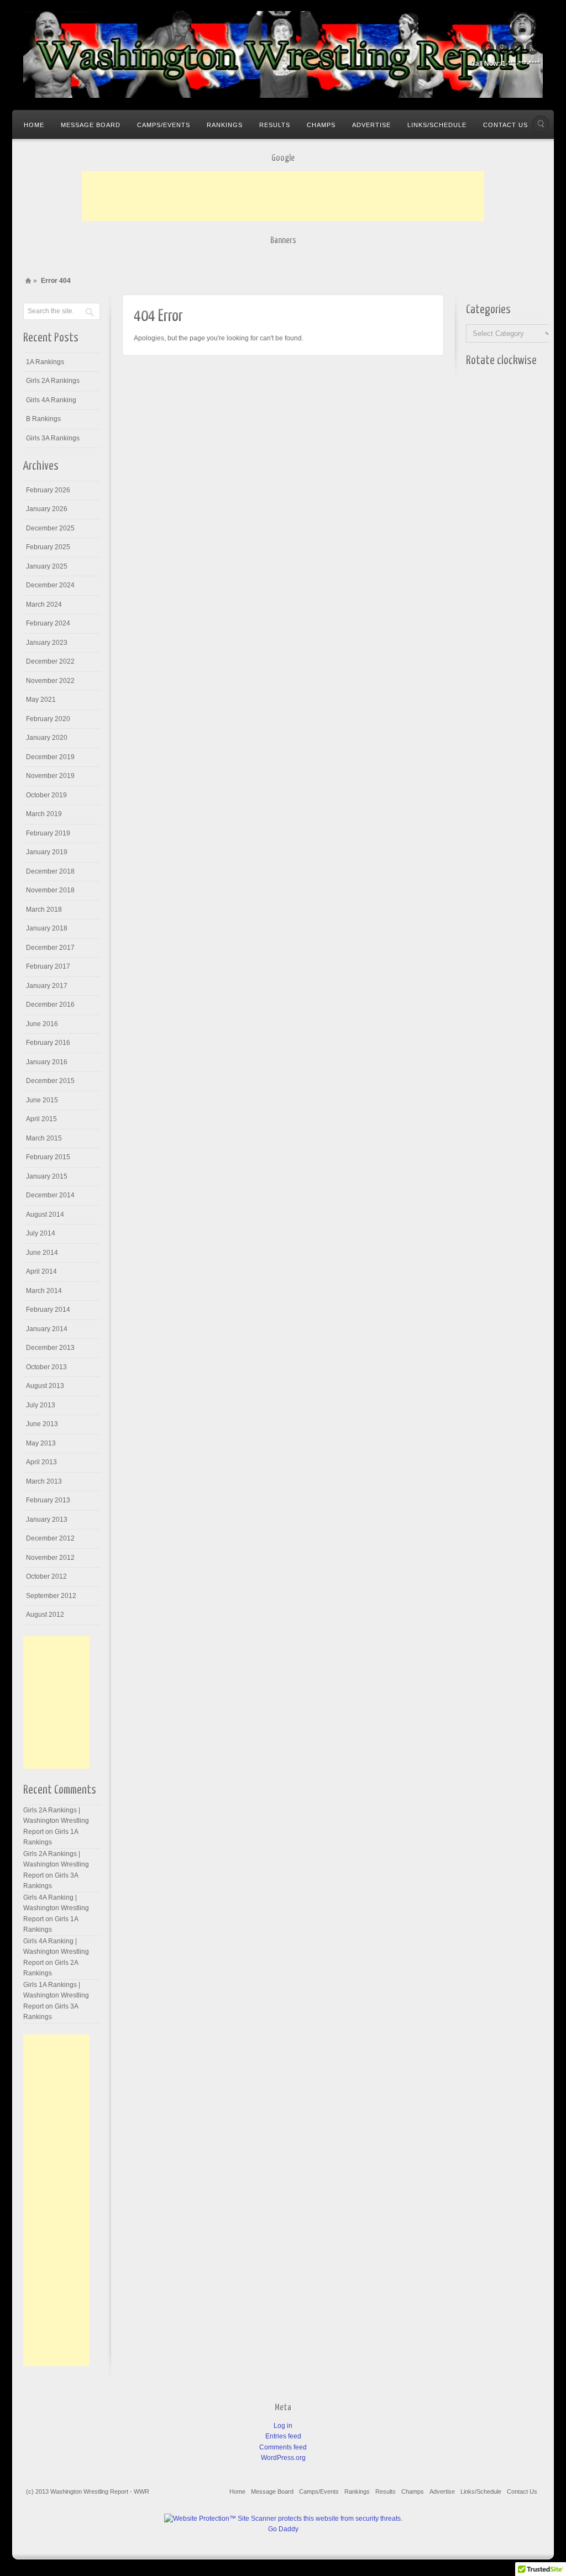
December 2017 (50, 948)
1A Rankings (45, 362)
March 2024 (44, 604)
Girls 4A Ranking (51, 400)
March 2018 (44, 910)
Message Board (91, 125)
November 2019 (50, 776)
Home (34, 125)
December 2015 (50, 1081)
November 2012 (50, 1558)
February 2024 (48, 623)
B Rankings (43, 419)
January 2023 (47, 643)
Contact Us (505, 125)
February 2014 (48, 1310)
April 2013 (41, 1462)
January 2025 (47, 566)
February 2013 (48, 1500)
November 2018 (50, 890)
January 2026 (47, 509)
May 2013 (41, 1443)
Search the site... (541, 124)
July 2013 (41, 1405)
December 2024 (50, 585)
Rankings (225, 125)
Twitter (517, 48)
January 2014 (47, 1329)
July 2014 (41, 1233)
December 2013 (50, 1348)
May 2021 (41, 700)
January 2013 (47, 1520)
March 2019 (44, 814)
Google (502, 48)
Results (275, 125)
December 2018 (50, 871)
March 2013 (44, 1481)
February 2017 (48, 966)
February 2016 (48, 1043)
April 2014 (41, 1271)
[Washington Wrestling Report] (283, 54)
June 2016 (42, 1024)
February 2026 (48, 490)
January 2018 (47, 928)
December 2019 (50, 757)
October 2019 (46, 795)
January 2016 (47, 1062)
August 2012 (45, 1615)
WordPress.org (283, 2458)
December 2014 (50, 1195)
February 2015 (48, 1157)
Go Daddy (283, 2529)
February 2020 (48, 719)
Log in (283, 2426)
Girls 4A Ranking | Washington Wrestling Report (56, 1908)
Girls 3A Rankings (53, 438)
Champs (321, 125)
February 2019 (48, 833)
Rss (532, 48)
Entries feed (283, 2436)
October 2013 (46, 1367)
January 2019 (47, 852)
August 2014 (45, 1215)
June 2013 (42, 1424)
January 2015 (47, 1176)
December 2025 (50, 528)
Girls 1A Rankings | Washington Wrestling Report (56, 1996)
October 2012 (46, 1576)
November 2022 (50, 681)
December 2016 (50, 1005)
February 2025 (48, 547)
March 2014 (44, 1291)
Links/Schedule (437, 125)
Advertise (371, 125)
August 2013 (45, 1386)
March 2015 (44, 1138)
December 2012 (50, 1538)
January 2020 (47, 738)
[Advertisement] (283, 196)
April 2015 (41, 1119)
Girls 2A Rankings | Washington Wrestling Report (56, 1821)
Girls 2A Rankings (53, 381)
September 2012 (51, 1596)
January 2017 (47, 986)
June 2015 (42, 1100)
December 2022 (50, 661)
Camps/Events (164, 125)
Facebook (488, 48)
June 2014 (42, 1253)
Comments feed (283, 2447)
